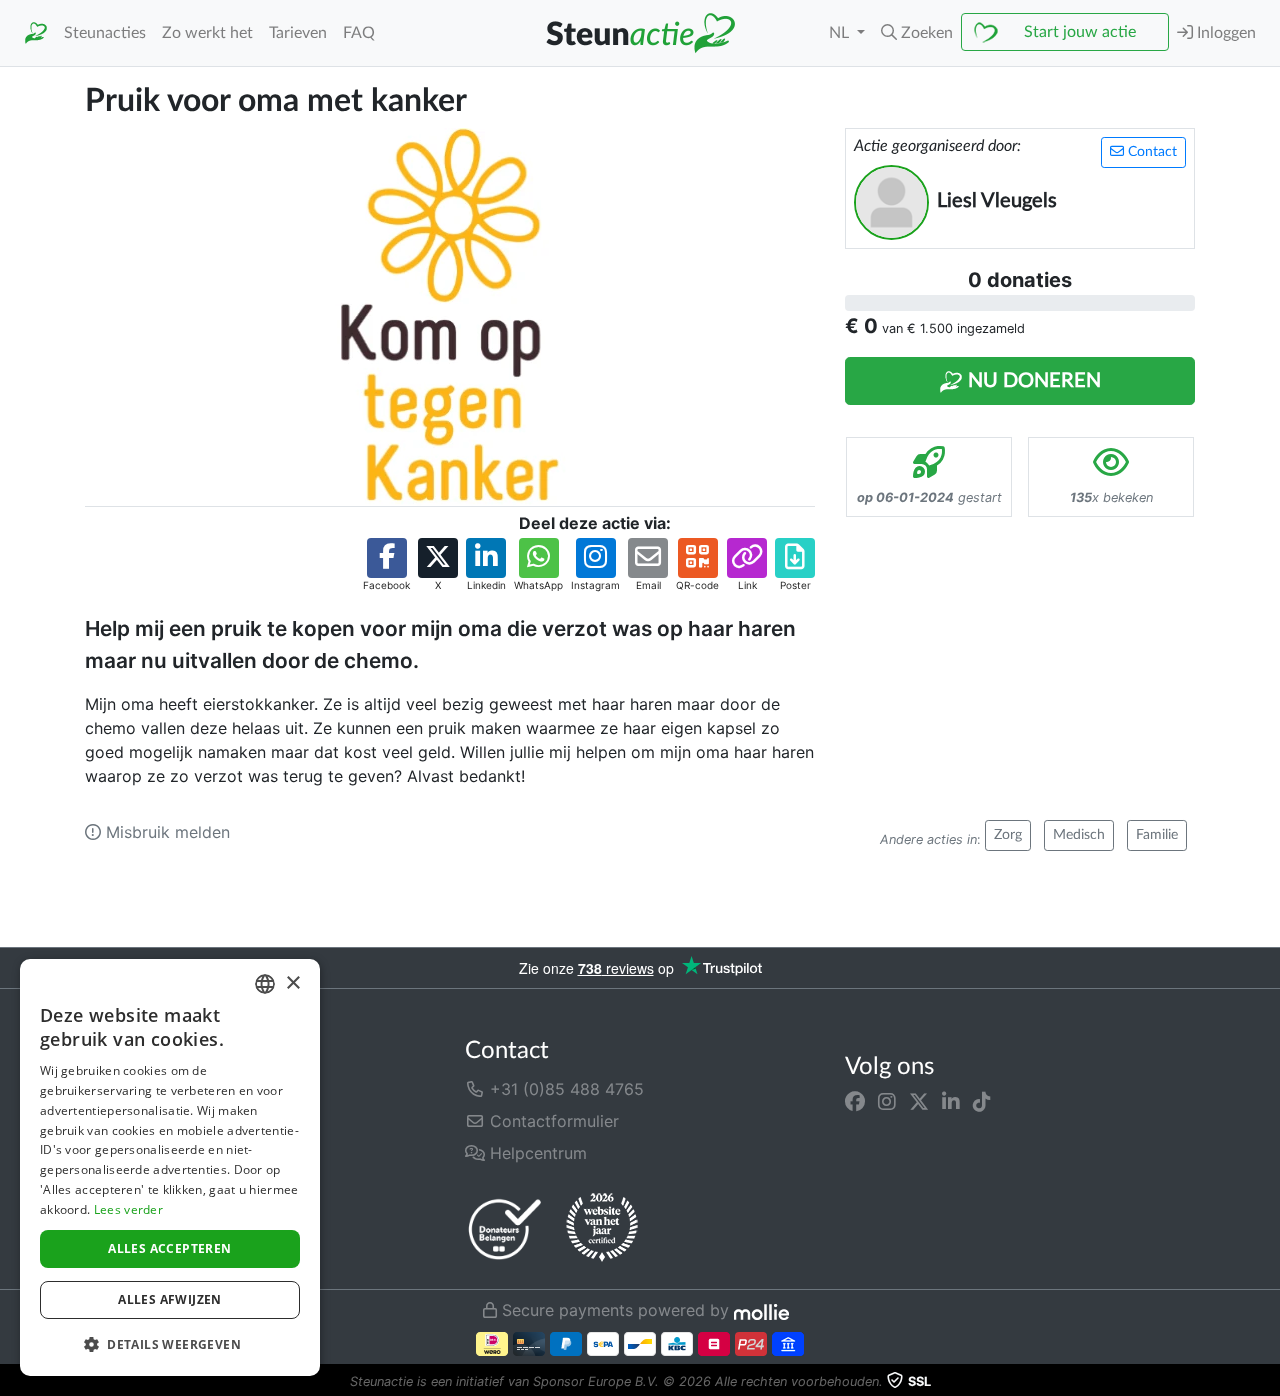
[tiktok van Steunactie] (982, 1101)
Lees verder (128, 1209)
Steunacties (105, 33)
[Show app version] (1266, 1382)
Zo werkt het (207, 33)
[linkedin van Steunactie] (951, 1101)
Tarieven (298, 33)
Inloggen (1224, 33)
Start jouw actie (1080, 32)
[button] (917, 33)
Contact (1150, 152)
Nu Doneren (1032, 381)
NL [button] (841, 33)
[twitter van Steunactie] (919, 1101)
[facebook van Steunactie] (855, 1101)
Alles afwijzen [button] (170, 1299)
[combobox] (265, 984)
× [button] (292, 983)
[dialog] (170, 1167)
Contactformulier (552, 1121)
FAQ (359, 33)
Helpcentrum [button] (536, 1153)
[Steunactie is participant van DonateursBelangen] (505, 1228)
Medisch (1079, 835)
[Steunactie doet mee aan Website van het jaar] (602, 1228)
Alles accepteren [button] (169, 1248)
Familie (1157, 835)
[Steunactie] (36, 33)
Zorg (1008, 835)
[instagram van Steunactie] (887, 1101)
